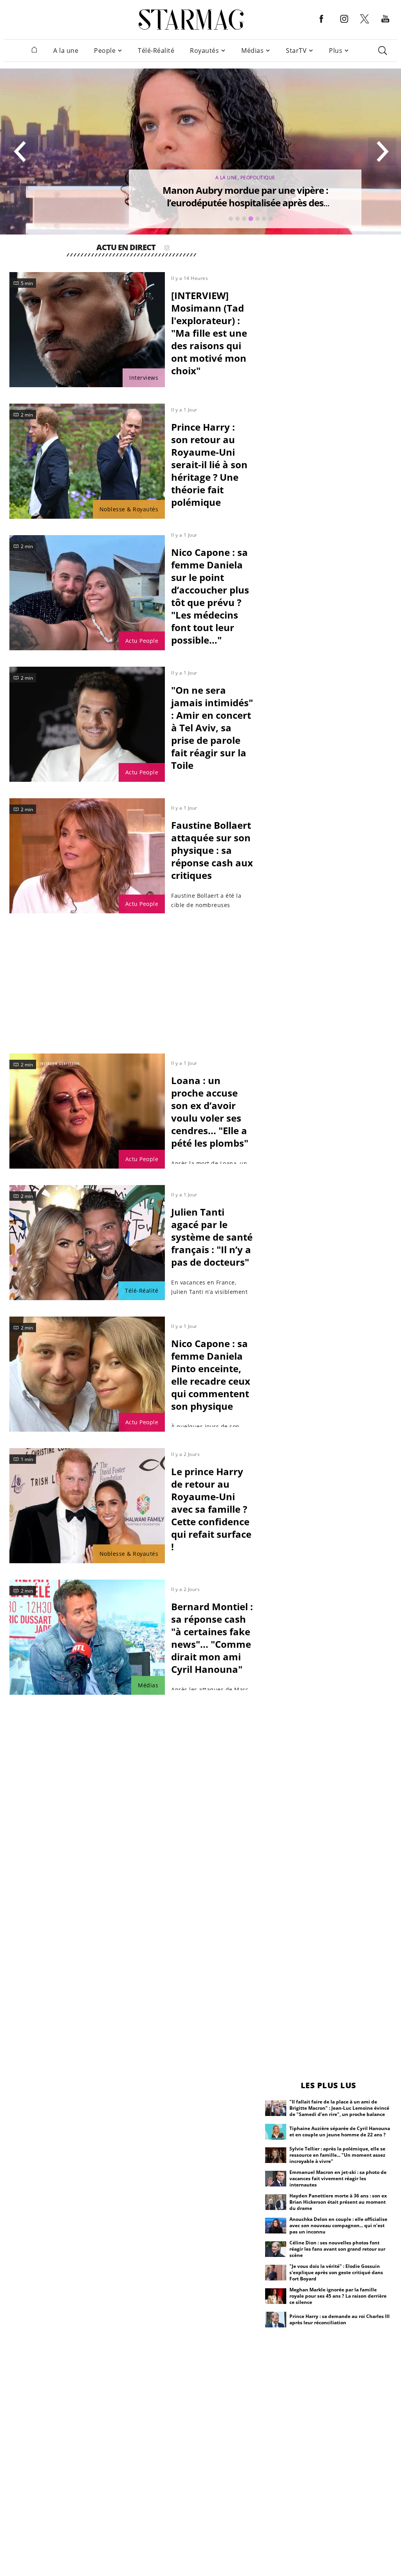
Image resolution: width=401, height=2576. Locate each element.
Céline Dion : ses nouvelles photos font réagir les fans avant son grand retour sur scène (337, 2249)
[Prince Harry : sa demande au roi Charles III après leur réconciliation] (276, 2320)
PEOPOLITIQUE (258, 178)
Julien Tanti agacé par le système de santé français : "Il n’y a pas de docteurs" (212, 1237)
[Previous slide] (20, 152)
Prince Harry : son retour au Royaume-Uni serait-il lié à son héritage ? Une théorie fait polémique (209, 465)
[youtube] (385, 25)
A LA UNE (227, 178)
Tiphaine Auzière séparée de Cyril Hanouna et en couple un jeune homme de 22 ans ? (340, 2131)
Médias (252, 51)
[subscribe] (167, 248)
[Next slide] (382, 152)
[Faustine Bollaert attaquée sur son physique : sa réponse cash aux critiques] (87, 856)
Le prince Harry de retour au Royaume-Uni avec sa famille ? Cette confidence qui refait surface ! (211, 1509)
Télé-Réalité (156, 51)
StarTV (296, 51)
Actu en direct (126, 248)
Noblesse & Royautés (129, 509)
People (105, 51)
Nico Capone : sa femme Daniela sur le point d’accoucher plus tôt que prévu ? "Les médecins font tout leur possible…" (210, 596)
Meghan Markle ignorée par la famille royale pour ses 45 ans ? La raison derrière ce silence (338, 2296)
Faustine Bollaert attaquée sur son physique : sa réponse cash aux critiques (212, 850)
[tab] (231, 219)
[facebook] (322, 25)
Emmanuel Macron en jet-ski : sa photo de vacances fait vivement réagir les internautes (338, 2178)
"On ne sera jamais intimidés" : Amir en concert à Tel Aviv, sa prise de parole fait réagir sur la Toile (212, 728)
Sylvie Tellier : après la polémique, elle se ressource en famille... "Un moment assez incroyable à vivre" (337, 2155)
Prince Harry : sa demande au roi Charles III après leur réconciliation (340, 2319)
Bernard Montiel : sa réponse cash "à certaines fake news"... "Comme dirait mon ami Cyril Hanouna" (212, 1638)
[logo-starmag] (191, 20)
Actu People (142, 641)
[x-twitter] (365, 23)
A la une (66, 51)
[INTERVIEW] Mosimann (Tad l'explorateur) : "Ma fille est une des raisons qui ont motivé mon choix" (209, 333)
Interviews (144, 378)
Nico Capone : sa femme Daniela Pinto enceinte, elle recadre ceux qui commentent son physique (211, 1375)
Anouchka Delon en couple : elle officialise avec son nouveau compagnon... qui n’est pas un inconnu (338, 2225)
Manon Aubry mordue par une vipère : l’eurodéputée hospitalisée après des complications (245, 203)
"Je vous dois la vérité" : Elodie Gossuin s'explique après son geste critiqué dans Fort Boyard (336, 2272)
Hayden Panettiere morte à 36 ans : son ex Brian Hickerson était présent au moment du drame (338, 2202)
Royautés (204, 51)
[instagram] (344, 25)
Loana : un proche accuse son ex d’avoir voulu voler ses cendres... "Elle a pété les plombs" (210, 1112)
